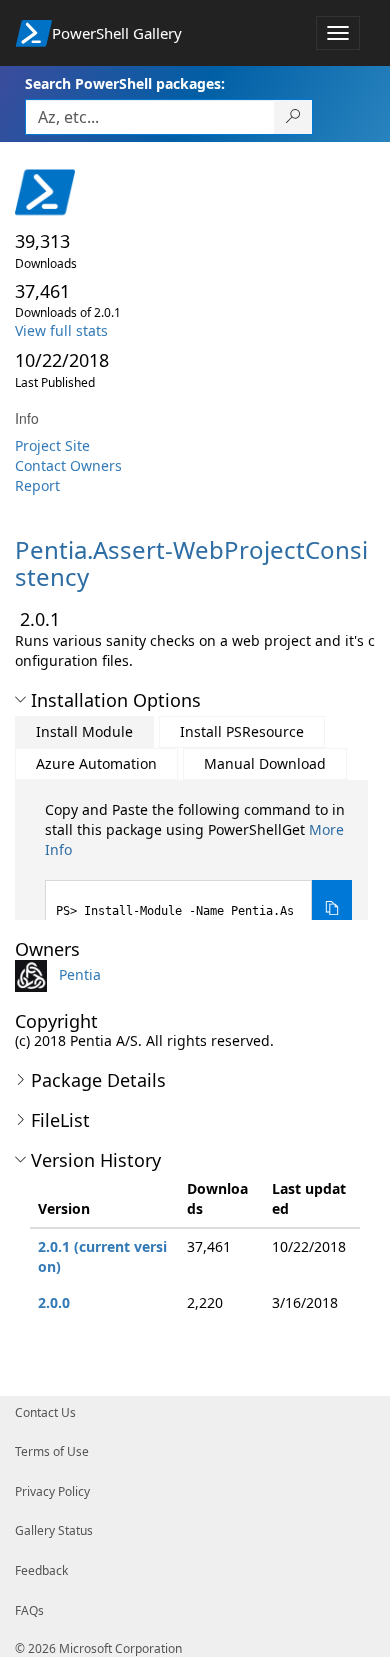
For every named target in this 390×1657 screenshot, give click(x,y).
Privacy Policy (52, 1491)
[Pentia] (35, 973)
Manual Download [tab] (265, 763)
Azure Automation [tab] (96, 763)
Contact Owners (68, 465)
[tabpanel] (198, 869)
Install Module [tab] (84, 731)
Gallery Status (54, 1530)
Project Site (52, 445)
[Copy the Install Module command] (332, 909)
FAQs (29, 1610)
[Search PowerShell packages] (293, 117)
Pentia (80, 973)
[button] (20, 700)
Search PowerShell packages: (125, 83)
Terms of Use (52, 1451)
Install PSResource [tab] (242, 731)
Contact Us (45, 1412)
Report (37, 485)
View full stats (61, 330)
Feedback (41, 1570)
